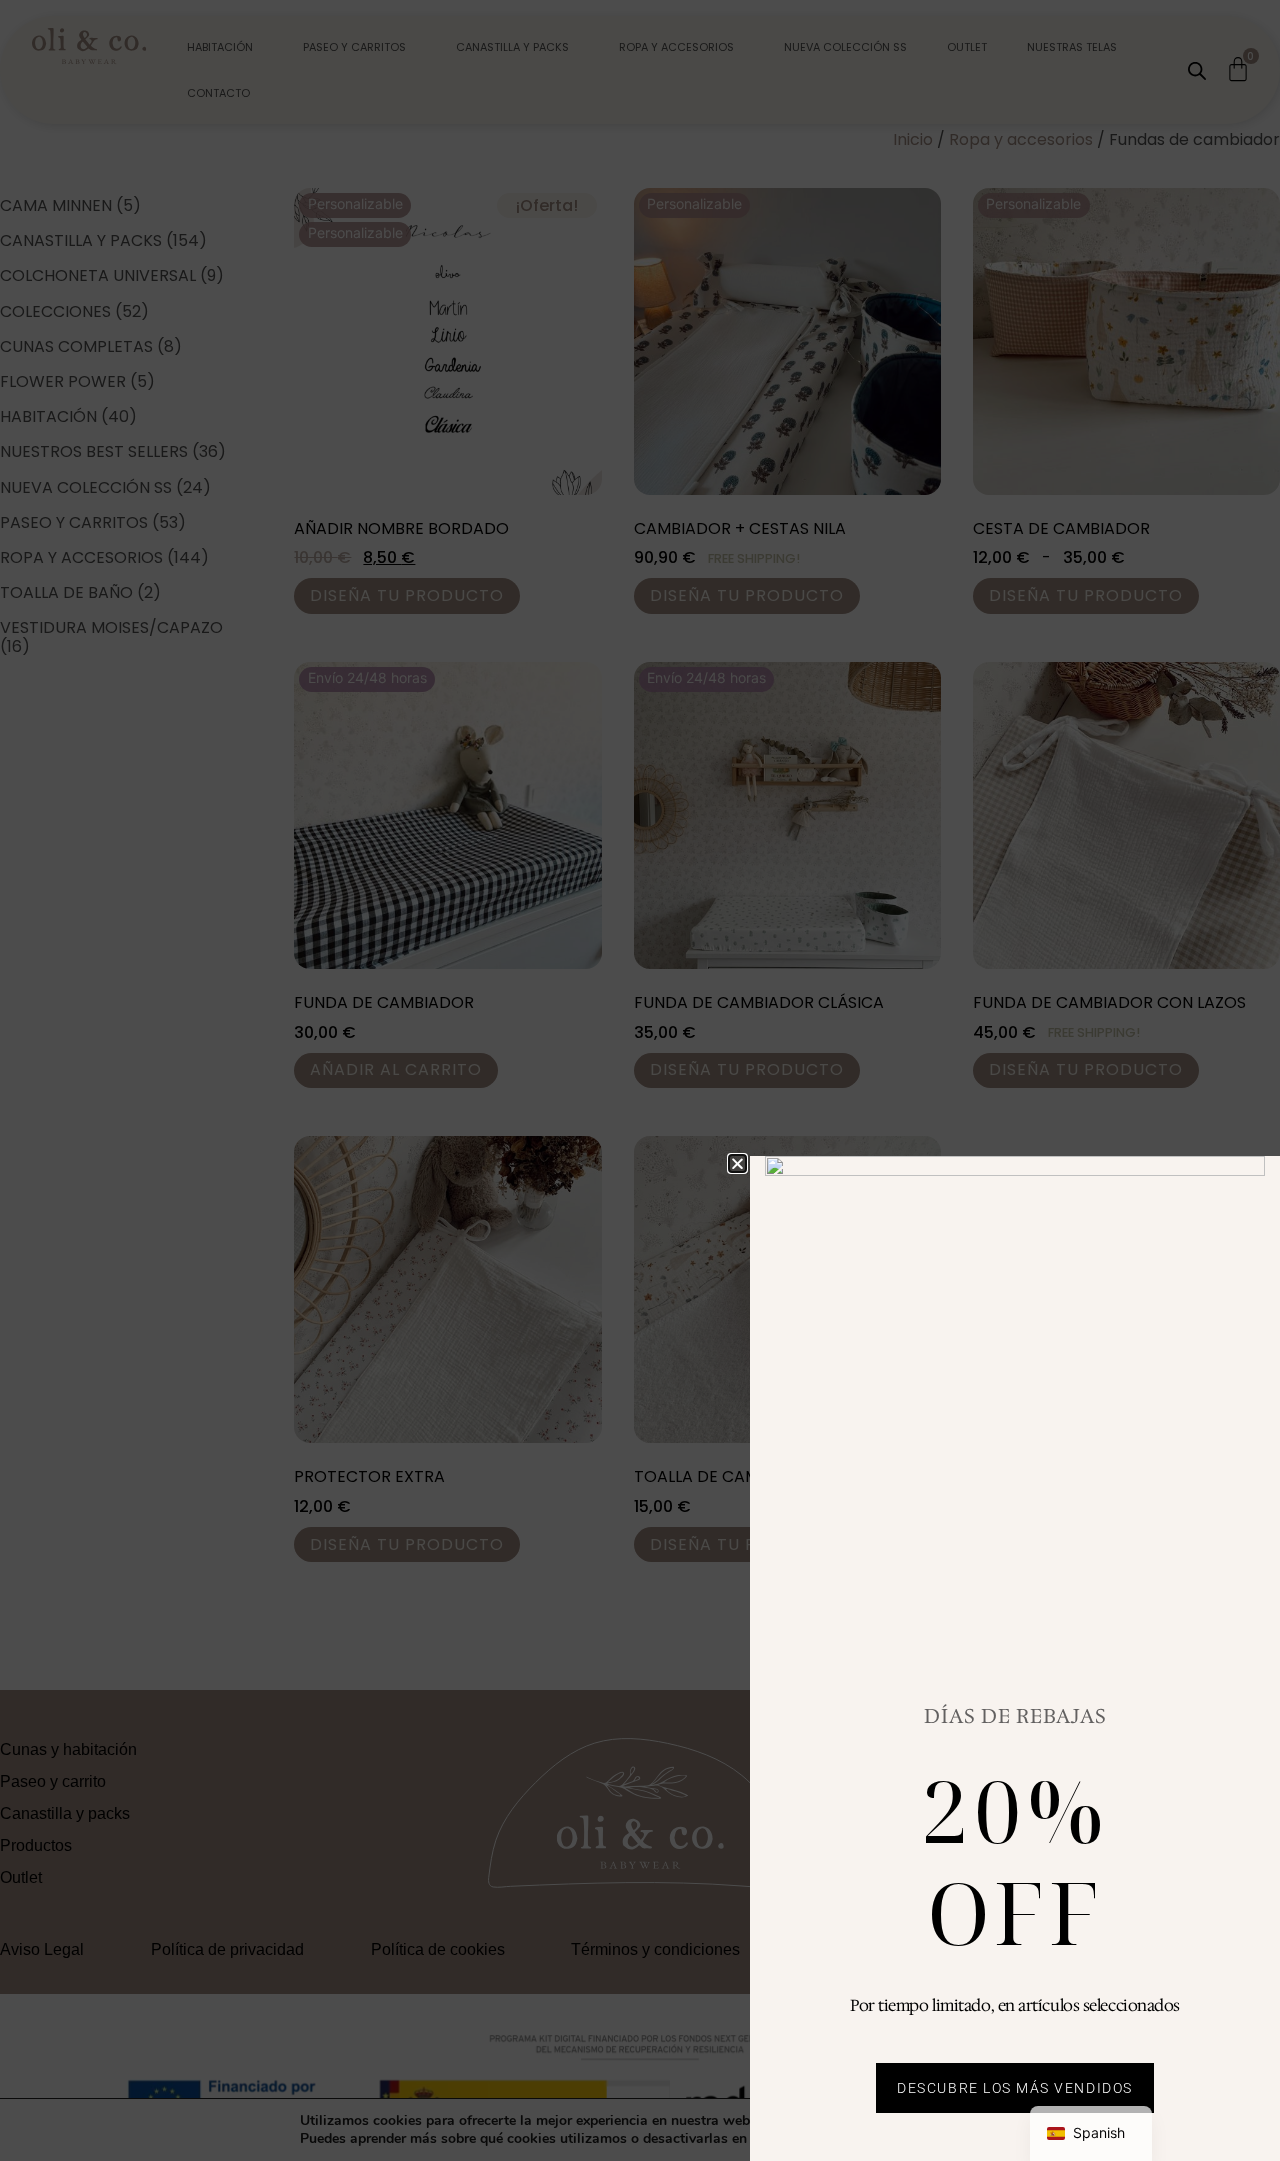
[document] (640, 1080)
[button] (737, 1163)
